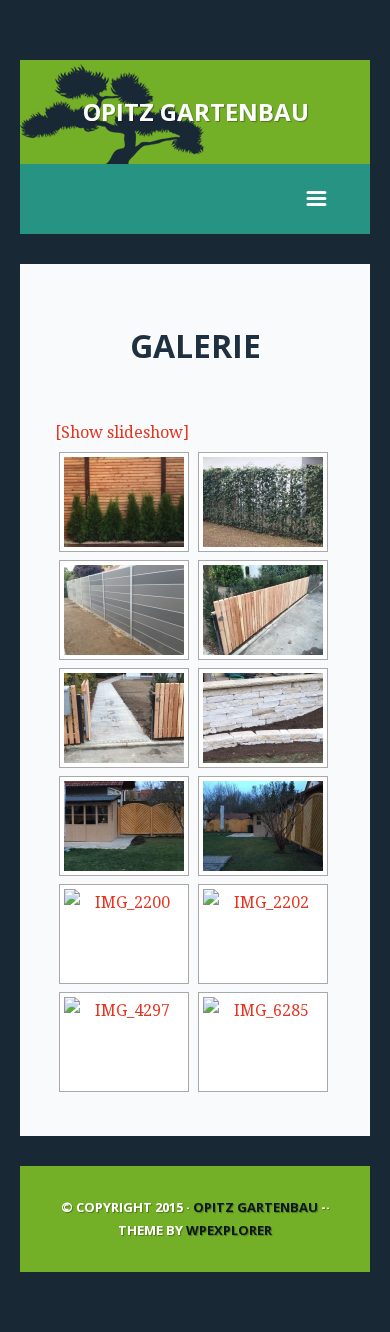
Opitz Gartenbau (196, 111)
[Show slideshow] (122, 432)
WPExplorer (229, 1230)
